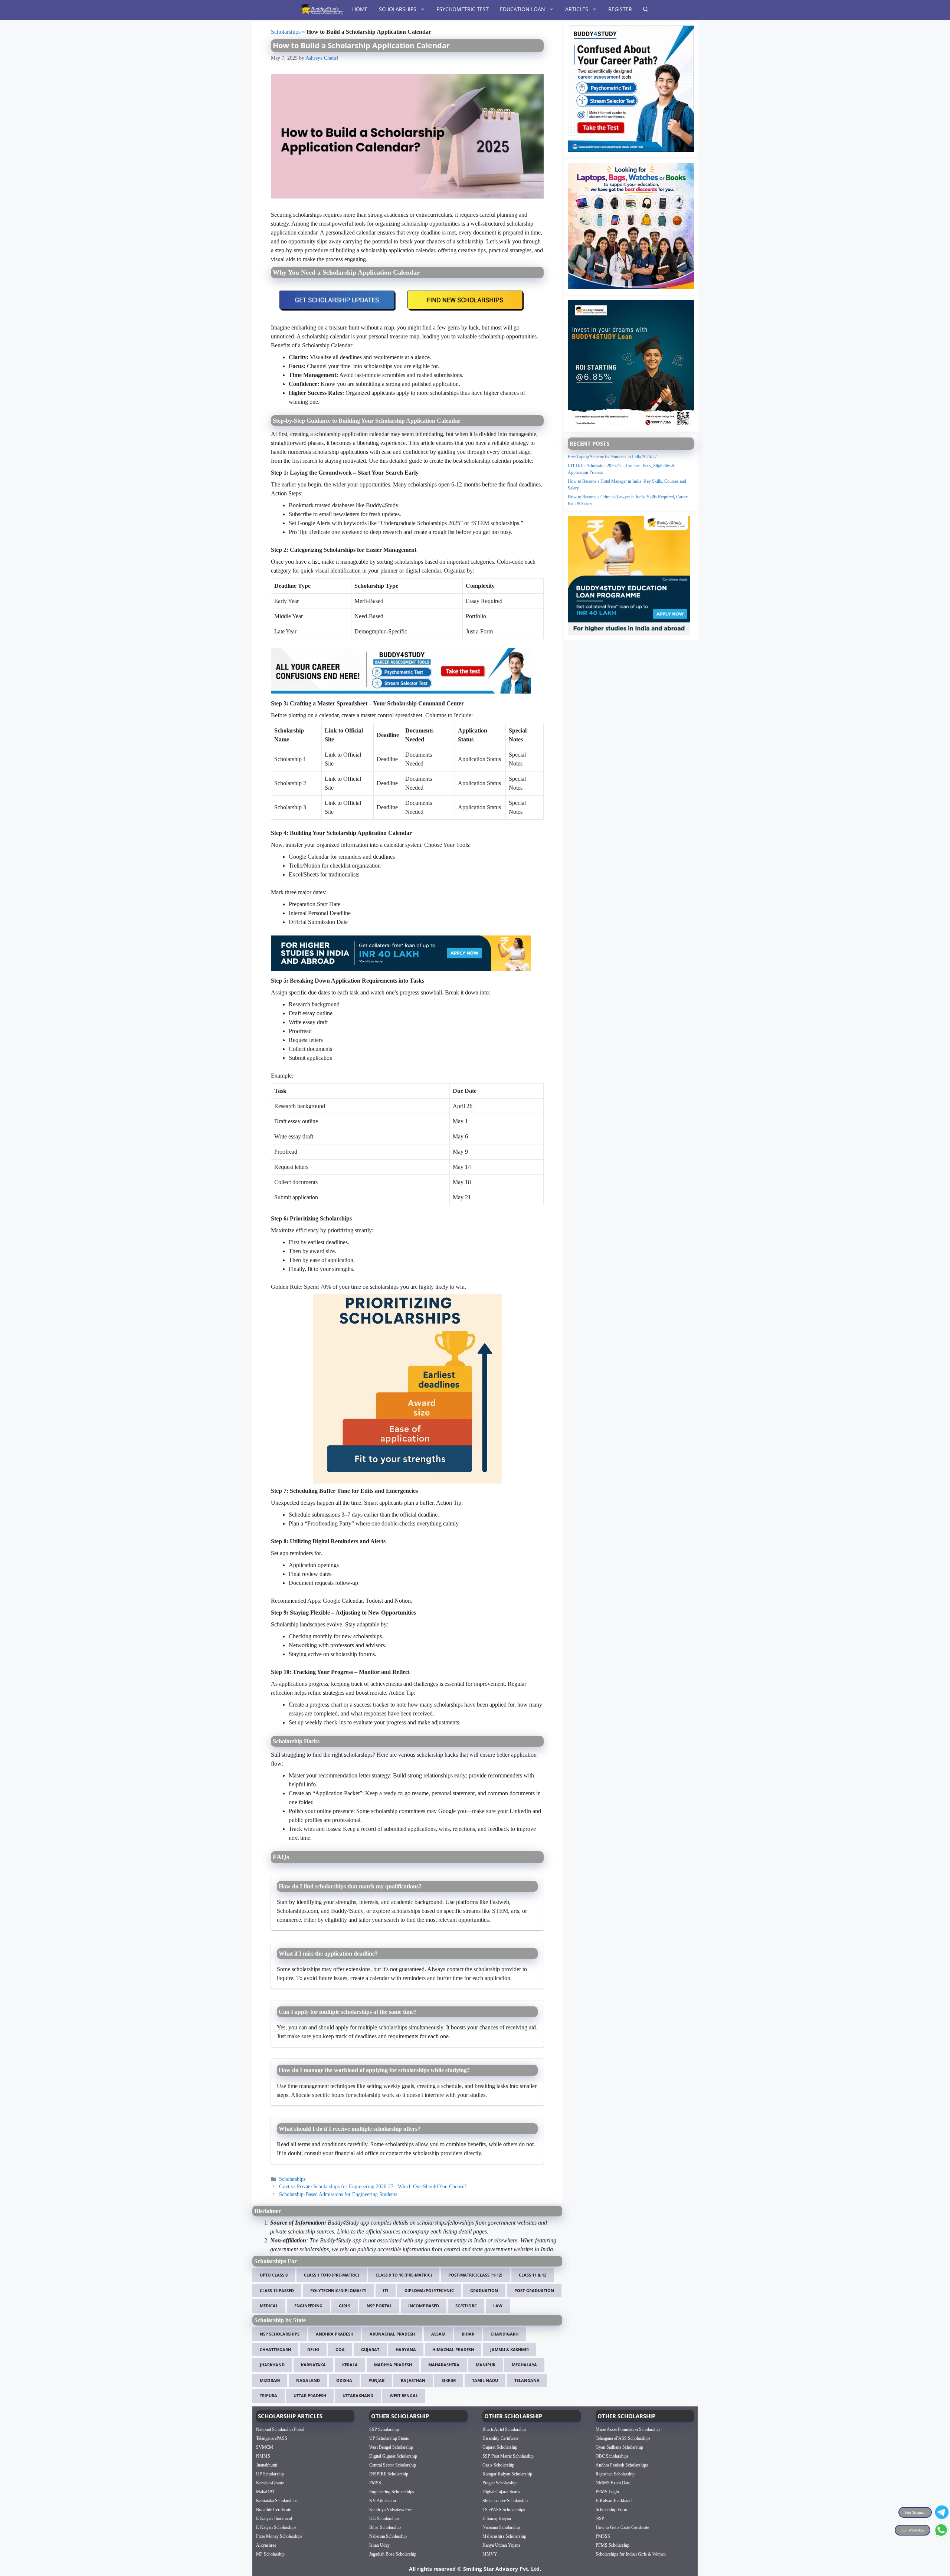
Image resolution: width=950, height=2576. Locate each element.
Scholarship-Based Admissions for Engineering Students (338, 2194)
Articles (577, 9)
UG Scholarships (384, 2518)
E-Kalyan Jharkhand (274, 2518)
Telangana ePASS (272, 2438)
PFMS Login (607, 2491)
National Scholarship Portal (280, 2429)
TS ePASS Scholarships (504, 2509)
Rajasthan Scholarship (615, 2474)
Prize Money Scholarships (279, 2536)
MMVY (490, 2554)
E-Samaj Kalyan (497, 2518)
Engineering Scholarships (392, 2491)
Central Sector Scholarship (393, 2465)
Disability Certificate (500, 2438)
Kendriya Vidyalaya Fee (390, 2509)
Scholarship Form (611, 2509)
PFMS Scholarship (612, 2545)
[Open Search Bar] (646, 9)
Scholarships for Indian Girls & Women (631, 2554)
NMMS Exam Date (613, 2482)
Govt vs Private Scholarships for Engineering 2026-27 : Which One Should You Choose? (373, 2187)
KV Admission (383, 2500)
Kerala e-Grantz (270, 2482)
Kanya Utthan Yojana (501, 2545)
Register (620, 9)
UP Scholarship (270, 2474)
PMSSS (603, 2536)
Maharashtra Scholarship (504, 2536)
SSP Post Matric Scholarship (508, 2456)
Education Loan (522, 9)
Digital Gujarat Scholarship (393, 2456)
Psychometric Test (463, 9)
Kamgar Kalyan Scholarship (507, 2474)
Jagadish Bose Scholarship (393, 2554)
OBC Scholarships (612, 2456)
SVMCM (265, 2447)
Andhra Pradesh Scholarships (622, 2465)
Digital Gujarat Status (501, 2491)
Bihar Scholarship (385, 2527)
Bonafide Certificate (273, 2509)
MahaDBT (266, 2491)
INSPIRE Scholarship (389, 2474)
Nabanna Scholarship (388, 2536)
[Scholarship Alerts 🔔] (321, 9)
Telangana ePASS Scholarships (623, 2438)
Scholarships (398, 9)
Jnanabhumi (267, 2465)
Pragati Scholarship (499, 2482)
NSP (600, 2518)
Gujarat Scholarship (500, 2447)
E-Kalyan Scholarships (276, 2527)
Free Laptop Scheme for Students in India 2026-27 (612, 457)
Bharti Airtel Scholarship (504, 2429)
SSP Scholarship (384, 2429)
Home (360, 9)
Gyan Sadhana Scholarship (619, 2447)
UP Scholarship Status (389, 2438)
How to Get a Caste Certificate (622, 2527)
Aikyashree (266, 2545)
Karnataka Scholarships (277, 2500)
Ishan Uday (379, 2545)
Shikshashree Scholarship (505, 2500)
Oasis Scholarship (498, 2465)
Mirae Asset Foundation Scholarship (628, 2429)
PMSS (375, 2482)
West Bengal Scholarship (391, 2447)
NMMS (263, 2456)
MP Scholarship (270, 2554)
